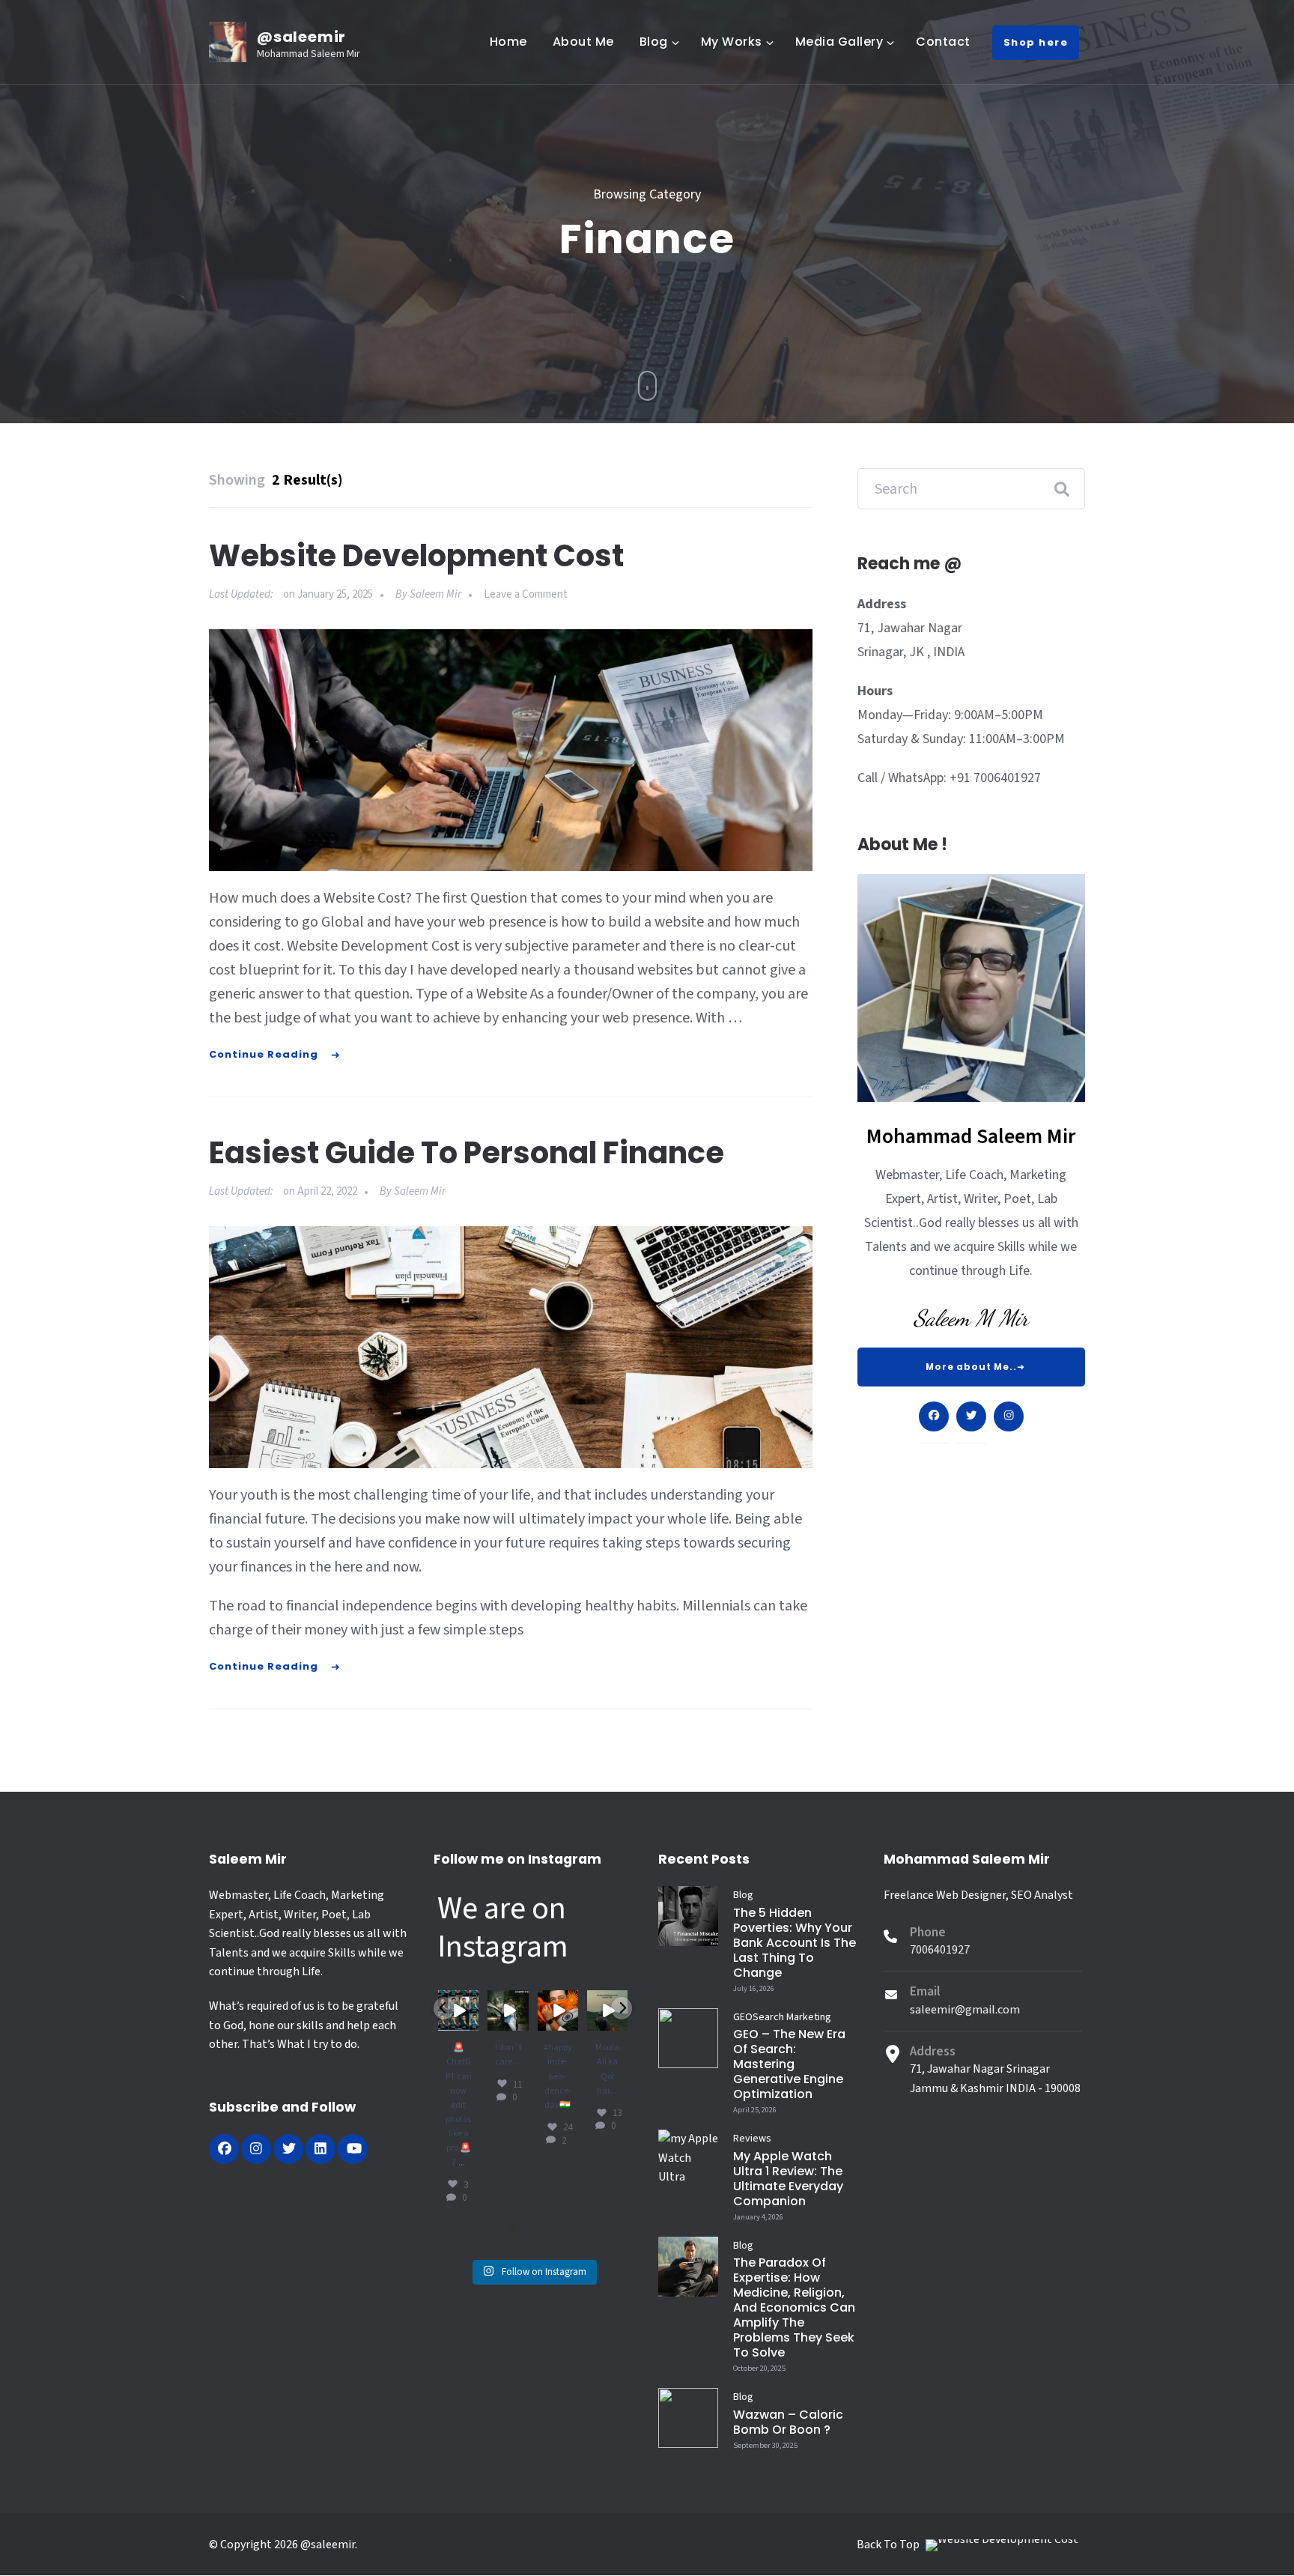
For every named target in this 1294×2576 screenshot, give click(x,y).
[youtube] (353, 2149)
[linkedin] (321, 2149)
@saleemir (301, 37)
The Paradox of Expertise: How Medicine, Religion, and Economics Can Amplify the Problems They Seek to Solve (794, 2307)
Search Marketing (792, 2017)
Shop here (1036, 42)
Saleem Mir (435, 594)
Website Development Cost (416, 556)
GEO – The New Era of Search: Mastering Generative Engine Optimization (789, 2064)
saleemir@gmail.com (965, 2010)
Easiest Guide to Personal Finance (467, 1153)
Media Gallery (839, 42)
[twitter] (288, 2149)
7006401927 (940, 1950)
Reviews (752, 2139)
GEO (743, 2017)
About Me (583, 42)
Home (508, 42)
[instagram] (256, 2149)
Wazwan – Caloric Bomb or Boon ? (788, 2422)
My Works (732, 42)
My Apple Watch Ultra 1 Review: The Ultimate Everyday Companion (788, 2179)
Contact (943, 42)
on (328, 594)
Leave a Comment (526, 594)
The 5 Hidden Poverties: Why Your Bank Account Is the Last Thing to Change (795, 1943)
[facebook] (224, 2149)
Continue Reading (264, 1054)
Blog (654, 42)
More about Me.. (971, 1367)
